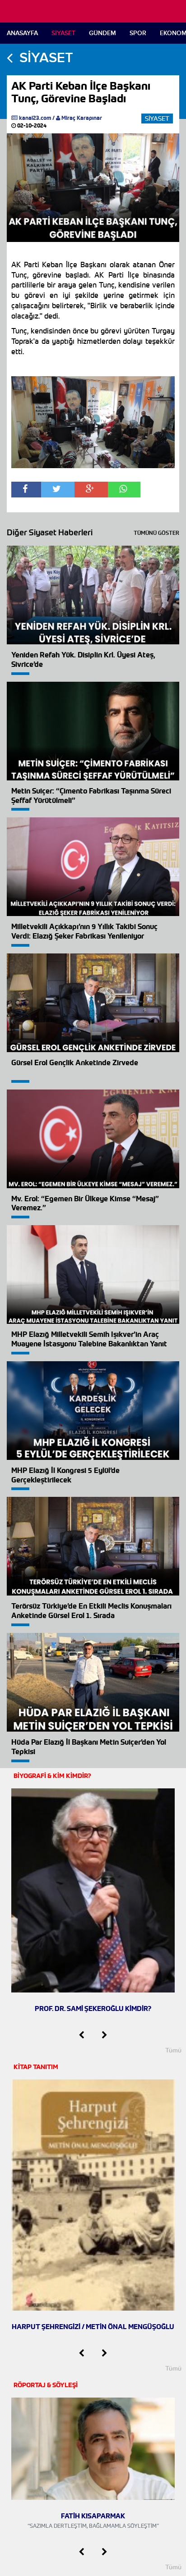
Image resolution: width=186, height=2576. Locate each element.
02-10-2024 (31, 125)
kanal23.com (35, 118)
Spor (138, 33)
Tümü (173, 2050)
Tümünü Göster (156, 533)
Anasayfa (22, 33)
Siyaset (63, 33)
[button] (81, 2035)
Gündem (102, 33)
